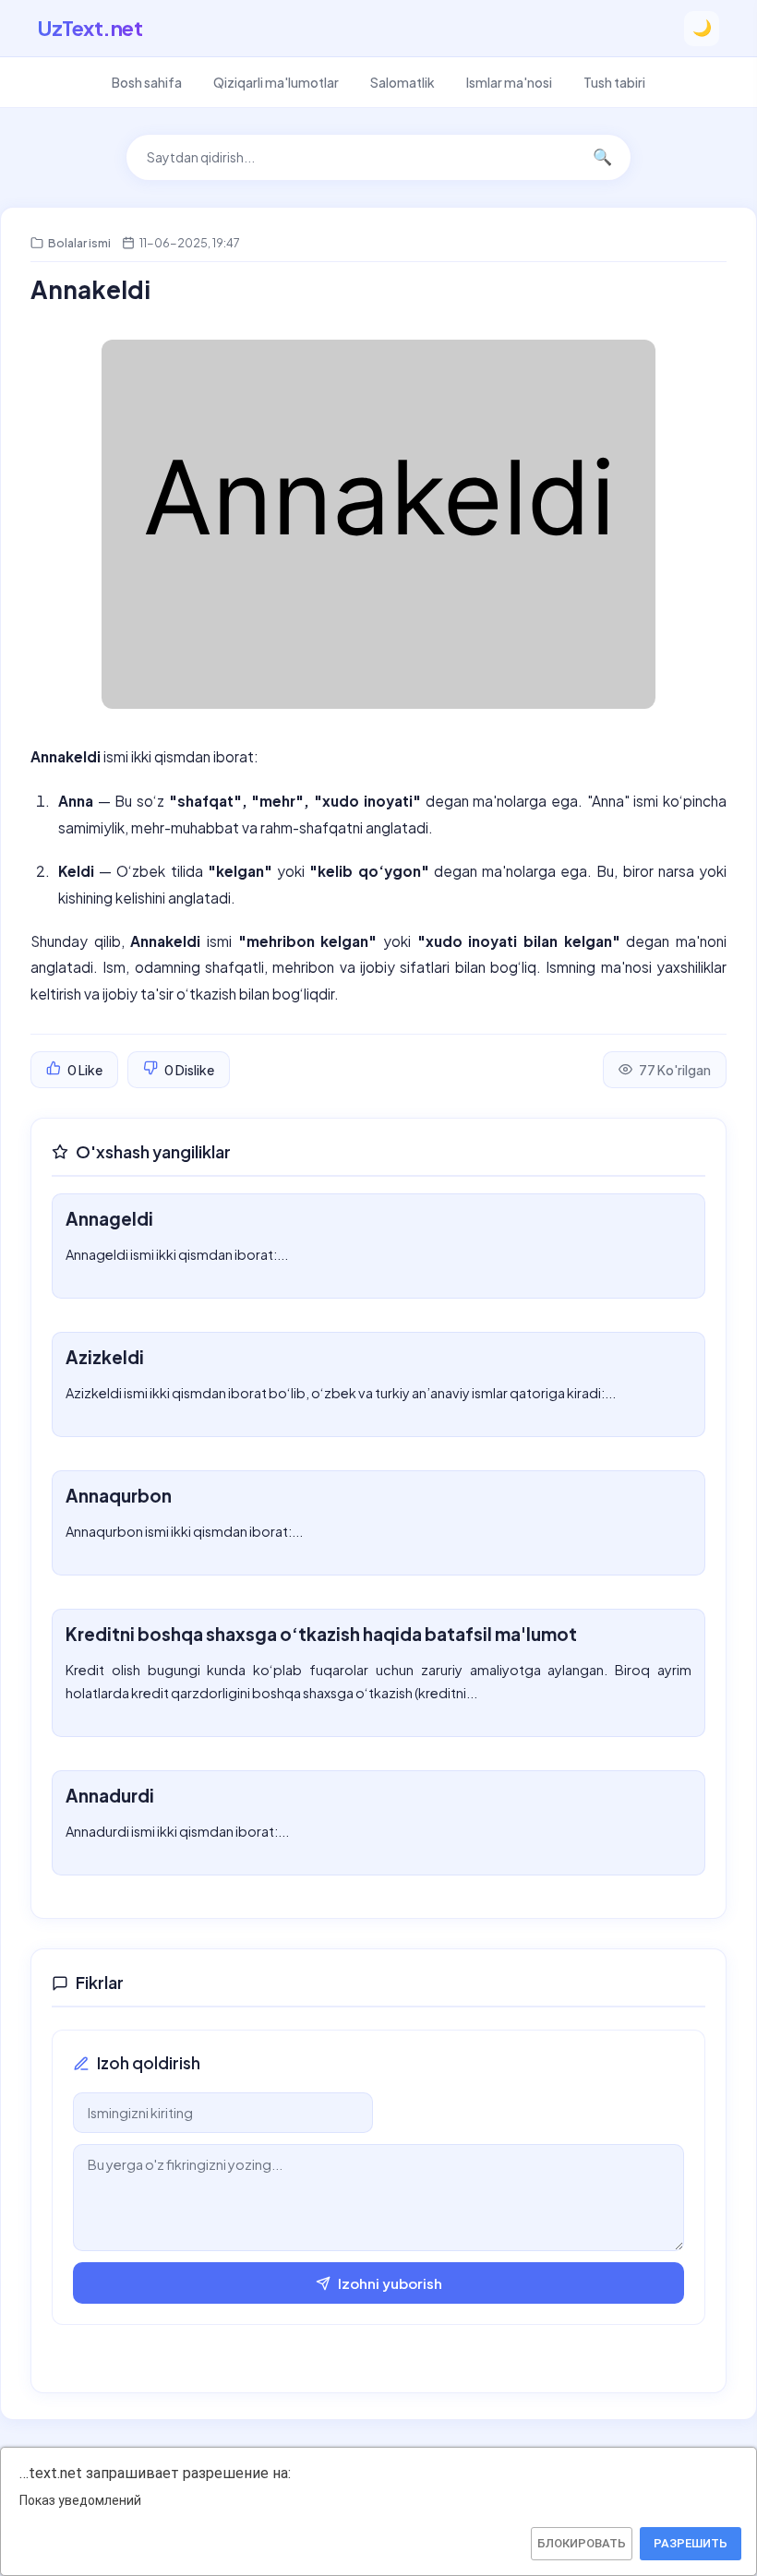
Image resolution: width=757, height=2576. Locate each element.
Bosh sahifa (147, 82)
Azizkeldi (105, 1357)
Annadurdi (110, 1795)
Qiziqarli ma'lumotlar (276, 82)
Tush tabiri (614, 82)
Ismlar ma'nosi (509, 82)
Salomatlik (403, 82)
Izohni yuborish (390, 2283)
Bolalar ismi (79, 243)
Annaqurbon (119, 1495)
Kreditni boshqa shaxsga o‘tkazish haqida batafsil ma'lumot (321, 1634)
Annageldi (109, 1218)
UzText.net (90, 28)
